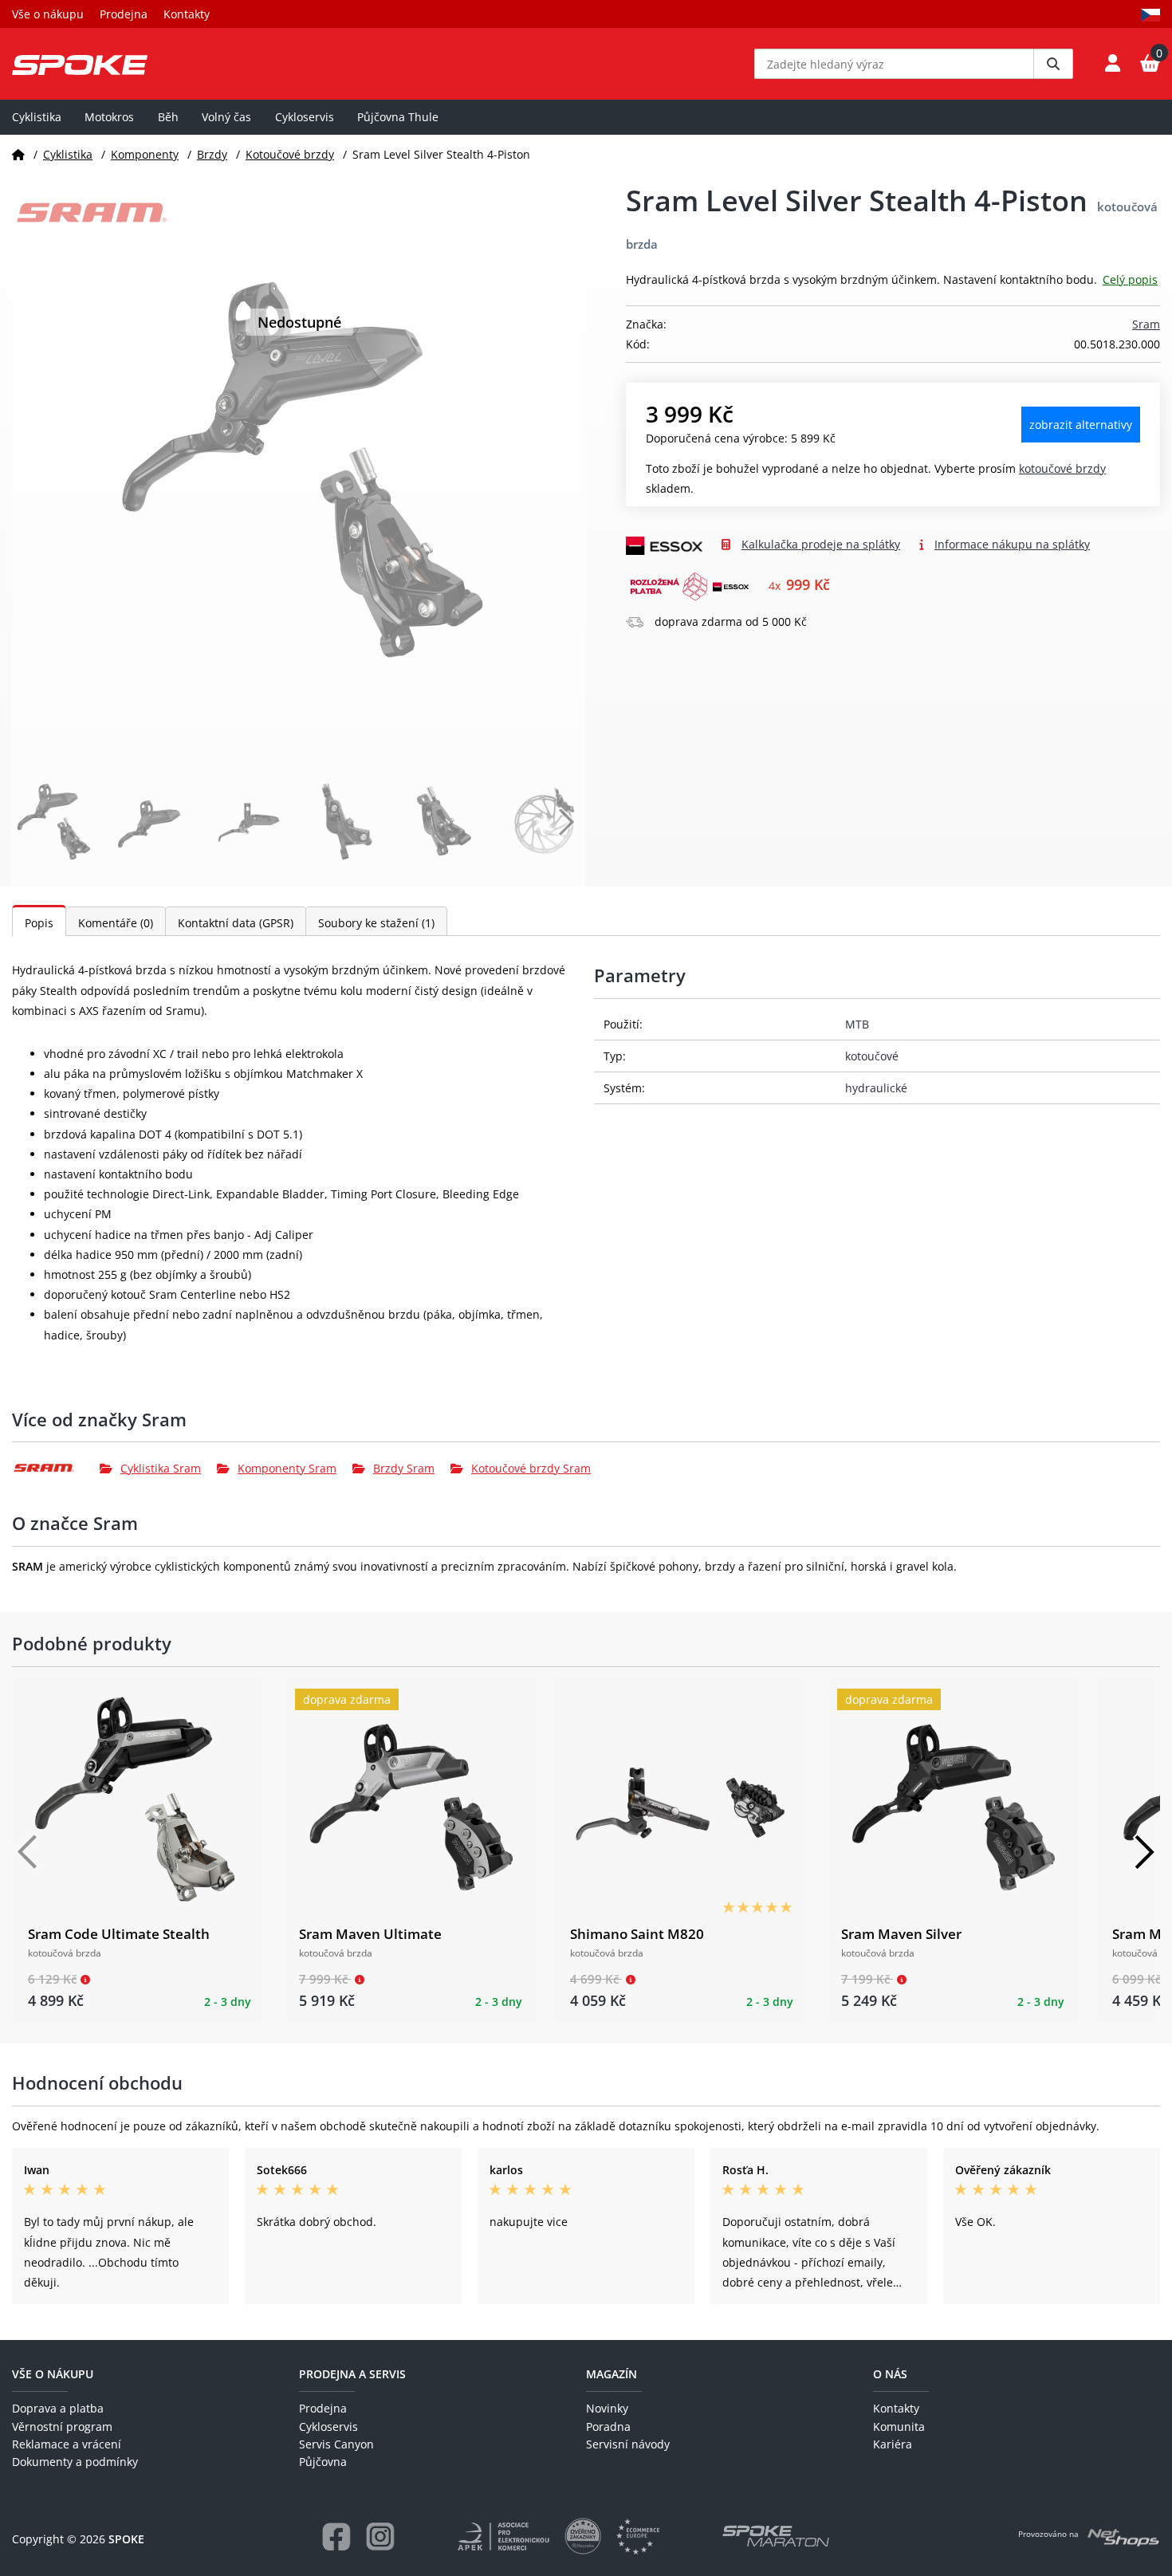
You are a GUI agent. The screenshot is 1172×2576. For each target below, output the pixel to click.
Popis (39, 923)
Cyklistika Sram (161, 1468)
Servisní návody (628, 2444)
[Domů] (18, 154)
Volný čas (226, 117)
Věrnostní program (62, 2427)
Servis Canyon (336, 2444)
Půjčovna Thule (398, 117)
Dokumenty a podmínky (75, 2462)
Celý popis (1130, 279)
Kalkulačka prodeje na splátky (821, 544)
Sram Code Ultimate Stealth (119, 1934)
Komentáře (116, 923)
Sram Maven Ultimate (370, 1934)
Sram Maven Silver (901, 1934)
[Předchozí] (28, 1852)
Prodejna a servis (352, 2374)
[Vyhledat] (1053, 64)
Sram (1146, 324)
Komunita (899, 2427)
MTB (857, 1024)
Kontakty (187, 14)
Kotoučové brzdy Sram (531, 1468)
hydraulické (876, 1088)
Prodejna (124, 14)
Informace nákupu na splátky (1012, 544)
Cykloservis (305, 117)
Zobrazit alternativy (1081, 425)
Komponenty (145, 154)
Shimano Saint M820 (637, 1934)
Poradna (608, 2427)
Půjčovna (323, 2462)
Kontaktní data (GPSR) (236, 923)
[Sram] (56, 1468)
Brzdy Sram (404, 1468)
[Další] (1144, 1852)
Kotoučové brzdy (290, 154)
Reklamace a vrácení (67, 2444)
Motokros (109, 117)
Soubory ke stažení (376, 923)
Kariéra (893, 2444)
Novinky (607, 2408)
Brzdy (212, 154)
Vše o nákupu (48, 14)
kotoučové (872, 1056)
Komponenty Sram (287, 1468)
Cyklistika (37, 117)
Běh (168, 117)
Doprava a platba (58, 2408)
